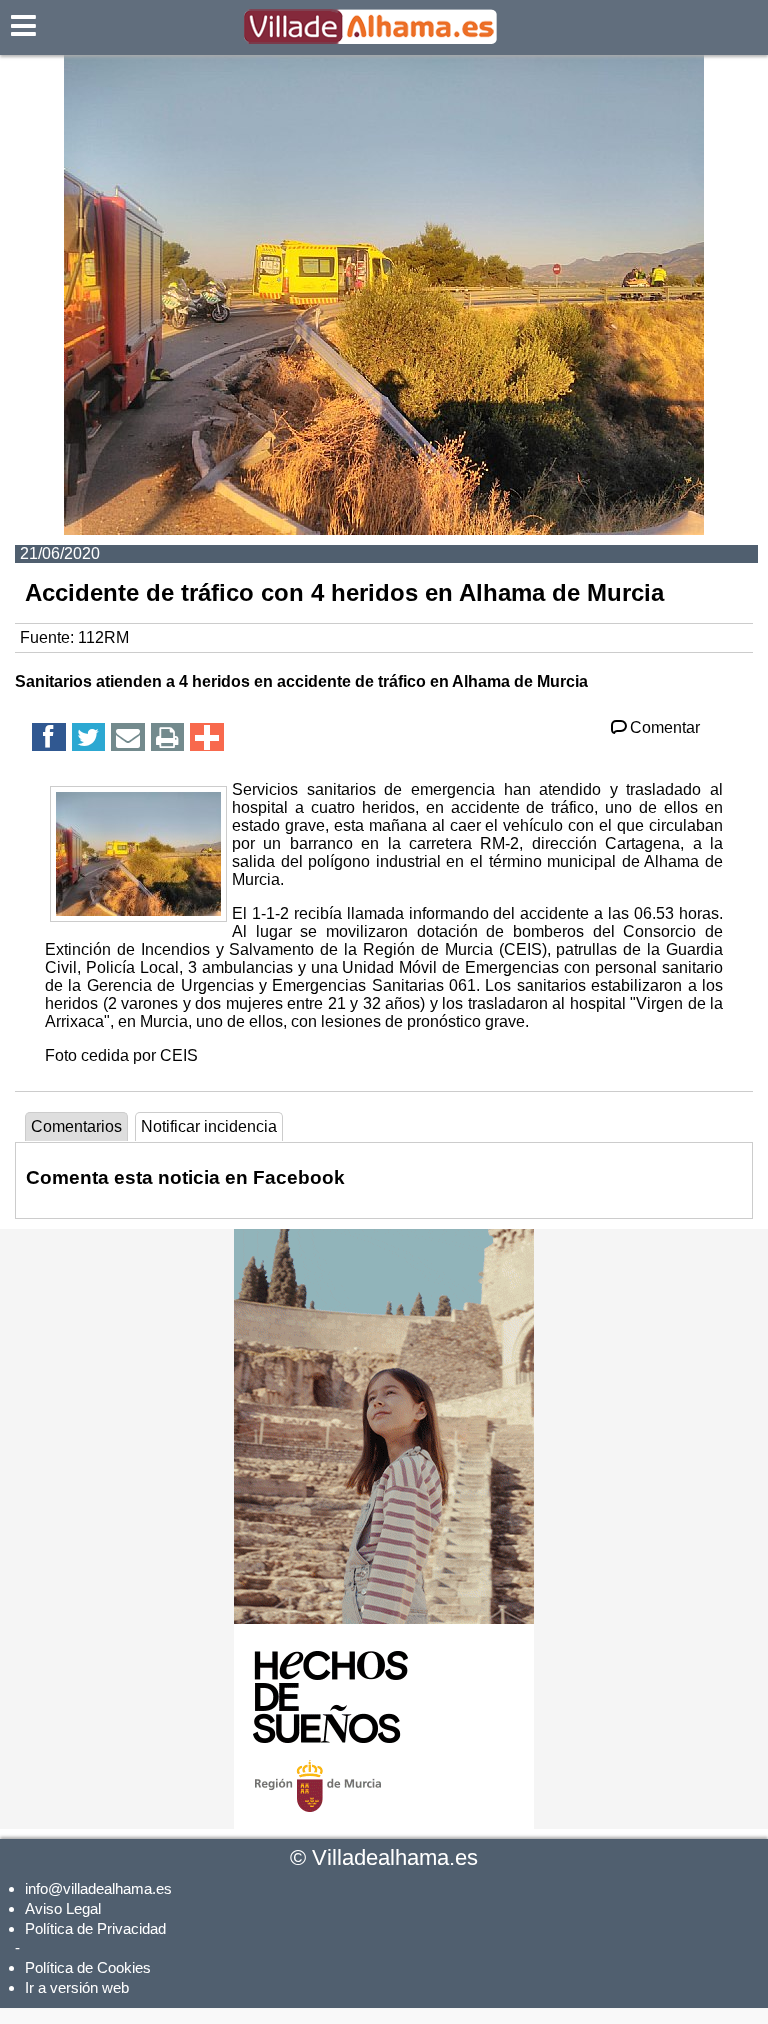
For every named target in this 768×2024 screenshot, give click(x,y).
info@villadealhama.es (98, 1888)
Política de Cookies (88, 1967)
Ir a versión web (77, 1987)
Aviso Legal (63, 1908)
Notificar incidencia (209, 1126)
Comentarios (76, 1126)
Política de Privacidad (95, 1928)
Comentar (665, 727)
